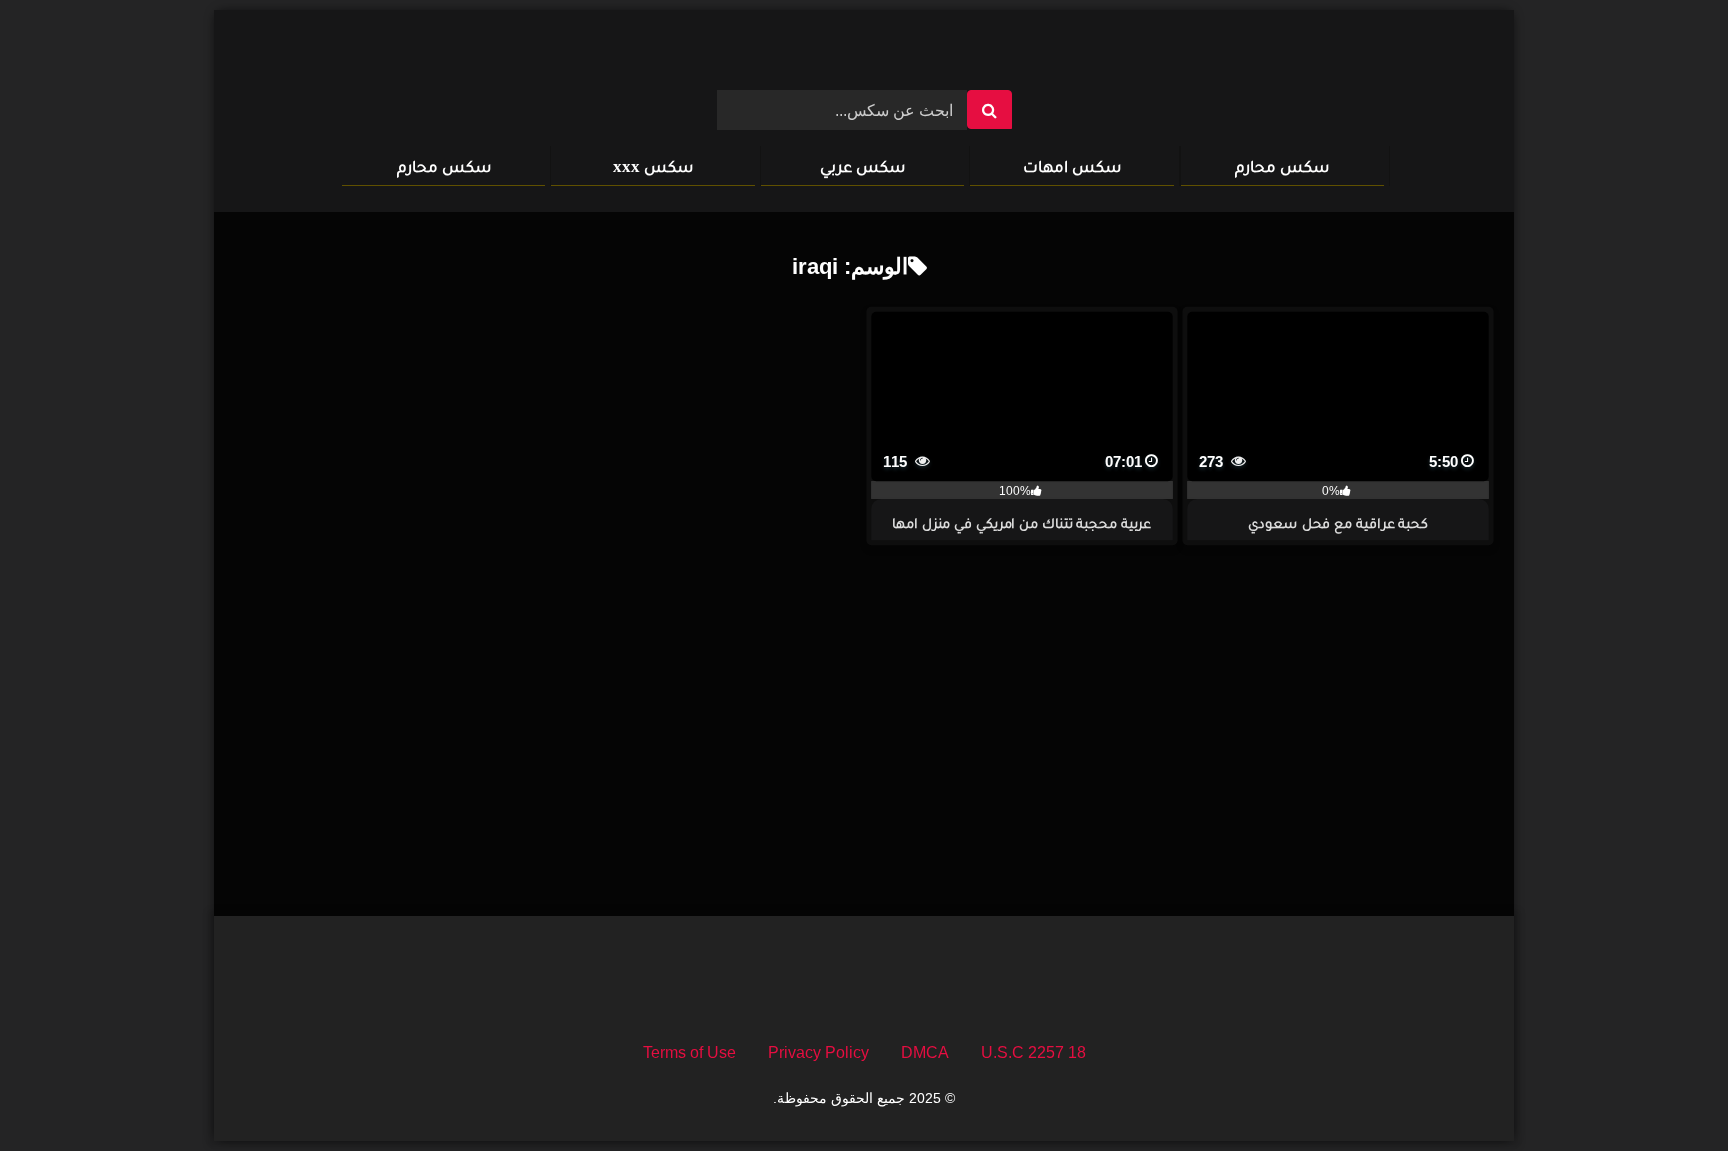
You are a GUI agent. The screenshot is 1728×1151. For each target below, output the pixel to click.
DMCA (925, 1052)
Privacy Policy (818, 1052)
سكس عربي (862, 166)
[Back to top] (1666, 1091)
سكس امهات (1072, 166)
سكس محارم (1282, 166)
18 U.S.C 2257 (1033, 1052)
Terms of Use (689, 1052)
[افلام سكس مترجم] (864, 58)
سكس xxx (653, 166)
